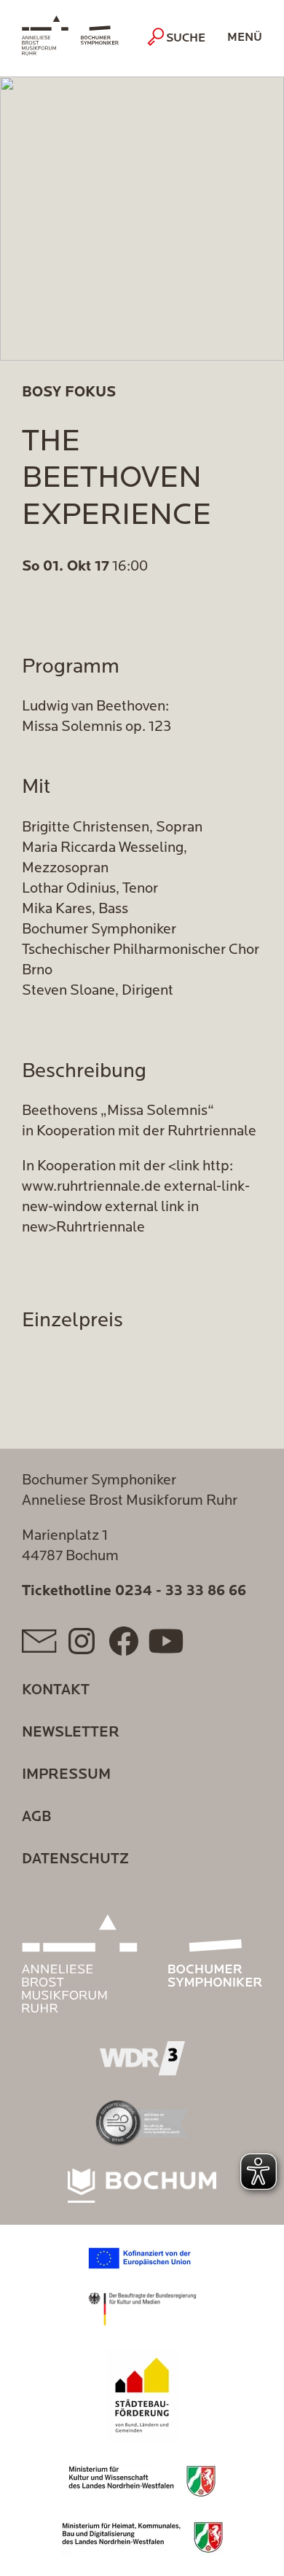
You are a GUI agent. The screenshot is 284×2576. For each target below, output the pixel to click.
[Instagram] (82, 1641)
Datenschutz (75, 1860)
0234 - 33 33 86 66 (181, 1592)
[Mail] (39, 1641)
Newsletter (71, 1733)
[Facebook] (124, 1641)
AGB (36, 1817)
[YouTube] (166, 1641)
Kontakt (56, 1691)
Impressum (66, 1775)
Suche (186, 39)
